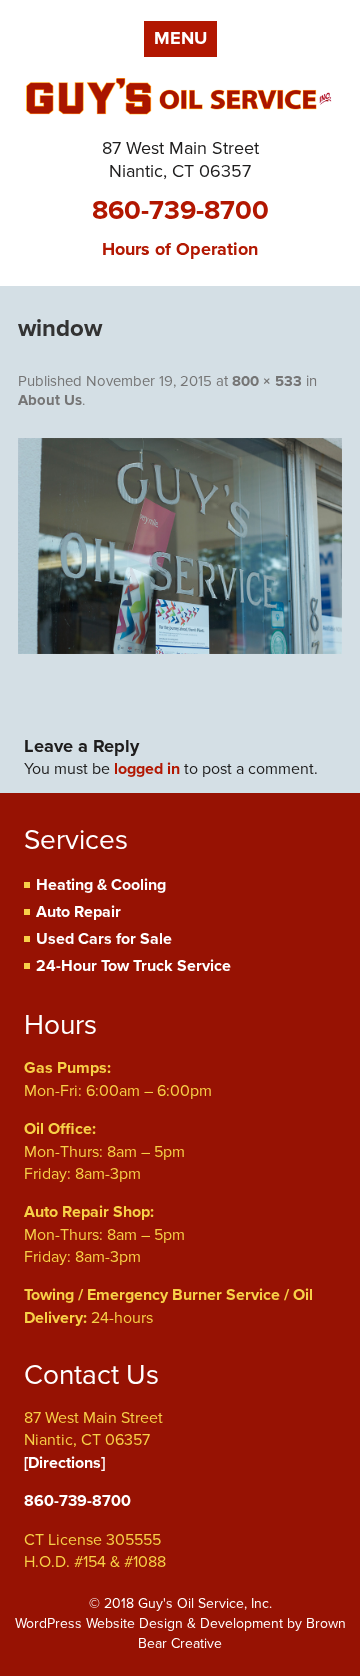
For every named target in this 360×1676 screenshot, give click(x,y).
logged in (147, 769)
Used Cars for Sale (104, 939)
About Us (50, 400)
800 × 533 (267, 381)
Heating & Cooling (101, 885)
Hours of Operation (180, 249)
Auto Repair (78, 912)
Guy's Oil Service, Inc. (180, 100)
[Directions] (64, 1463)
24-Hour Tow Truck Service (133, 966)
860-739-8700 (180, 210)
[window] (180, 546)
